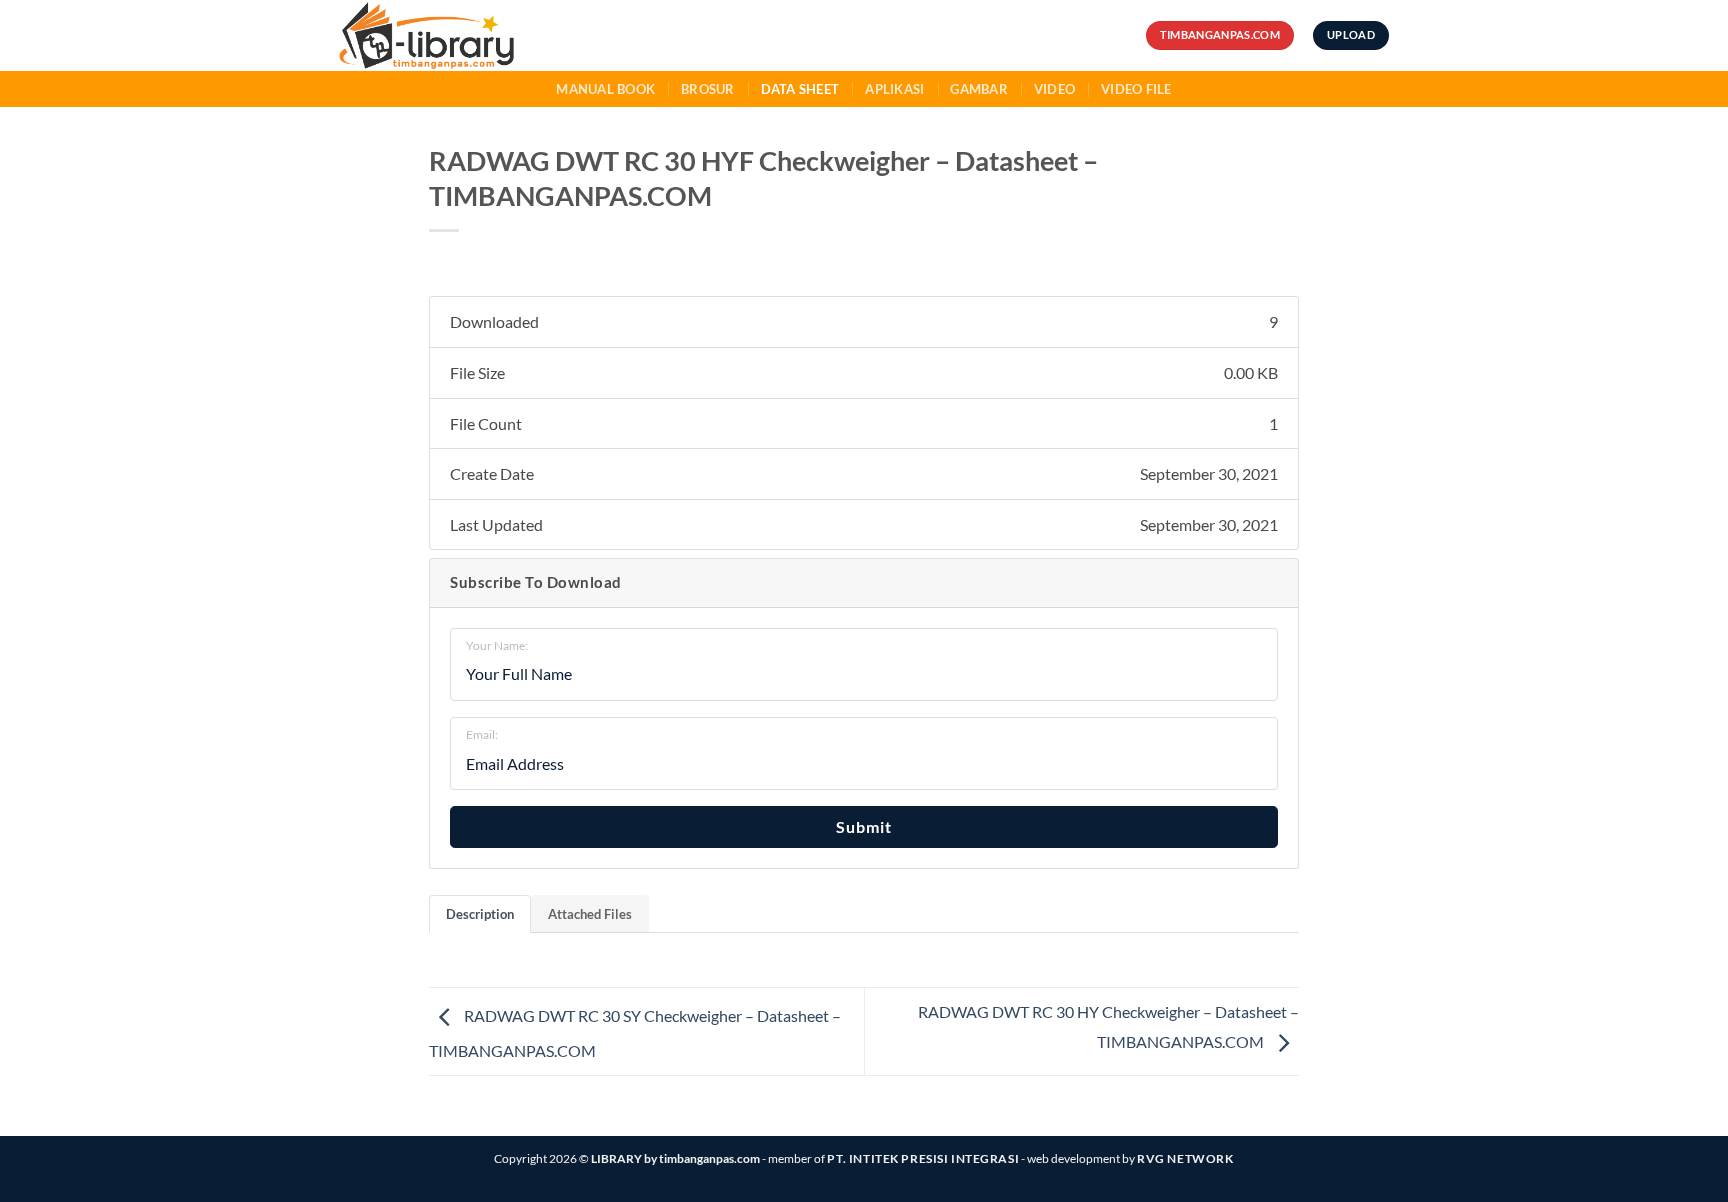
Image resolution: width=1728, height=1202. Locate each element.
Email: (482, 734)
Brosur (708, 89)
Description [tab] (480, 914)
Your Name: (497, 645)
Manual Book (605, 89)
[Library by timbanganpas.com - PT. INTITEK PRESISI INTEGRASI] (462, 35)
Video (1054, 89)
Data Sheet (800, 89)
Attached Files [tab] (590, 914)
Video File (1136, 89)
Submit (864, 826)
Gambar (979, 89)
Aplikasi (894, 89)
